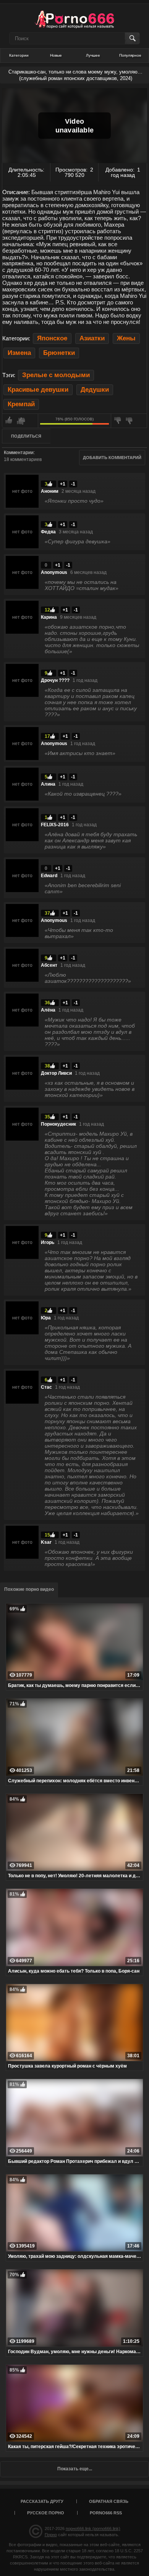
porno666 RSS (106, 2513)
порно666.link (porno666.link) (93, 2529)
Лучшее (93, 55)
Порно (51, 2535)
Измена (19, 353)
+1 (63, 484)
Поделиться (26, 436)
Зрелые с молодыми (56, 375)
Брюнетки (59, 353)
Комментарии (19, 453)
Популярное (130, 55)
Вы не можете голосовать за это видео (20, 421)
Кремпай (21, 404)
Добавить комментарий (112, 458)
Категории (19, 55)
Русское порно (46, 2513)
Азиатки (92, 338)
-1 (73, 484)
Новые (56, 55)
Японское (52, 338)
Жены (126, 338)
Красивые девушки (38, 390)
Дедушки (95, 390)
